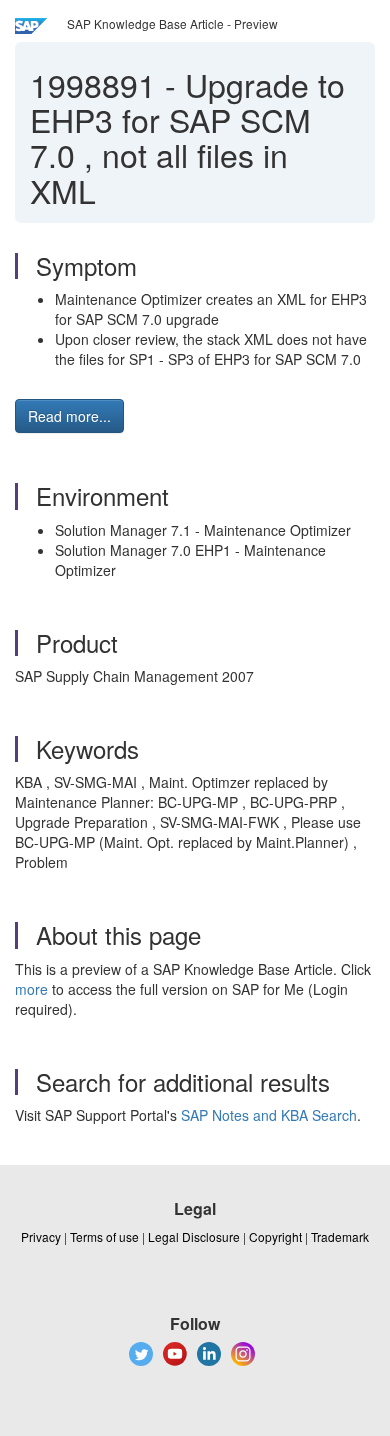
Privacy (41, 1236)
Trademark (340, 1236)
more (31, 989)
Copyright (275, 1236)
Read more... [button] (69, 416)
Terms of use (104, 1236)
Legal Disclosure (194, 1236)
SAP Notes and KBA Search (269, 1115)
